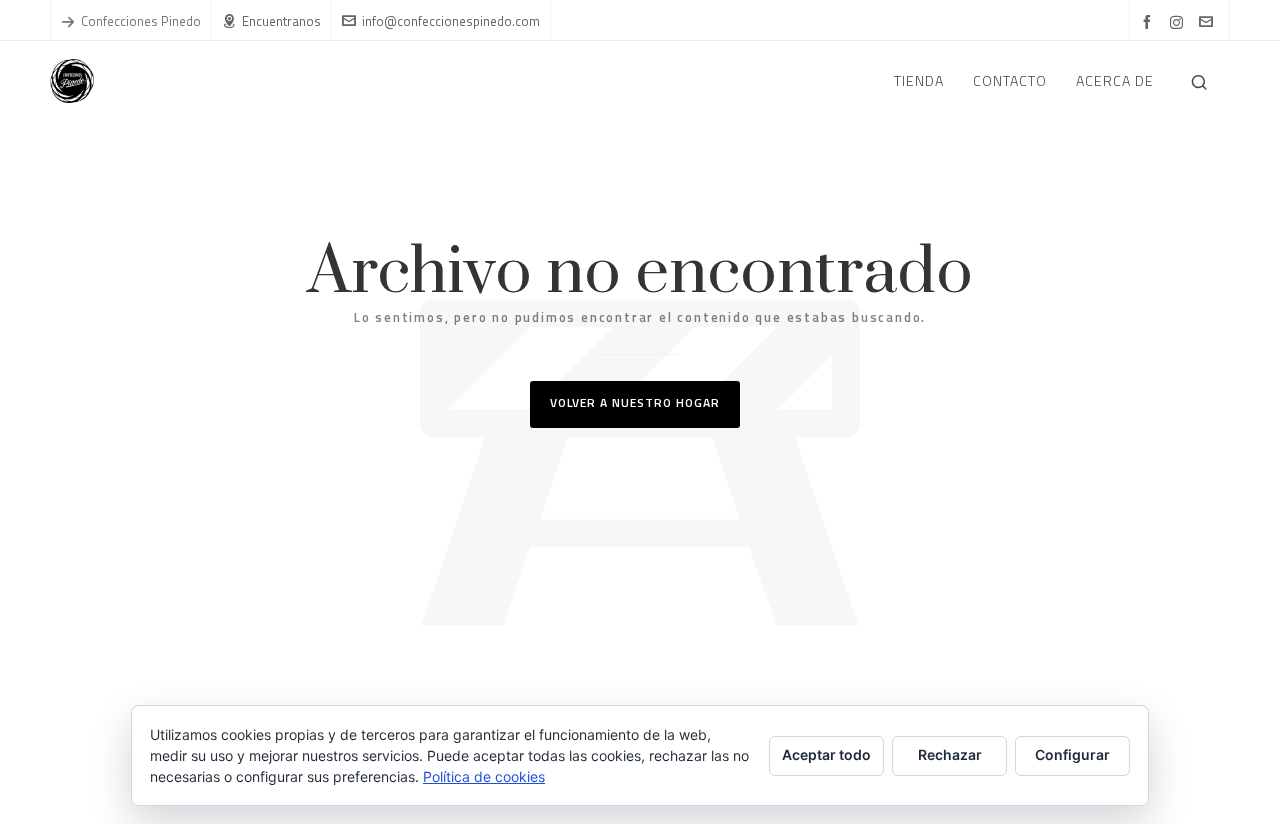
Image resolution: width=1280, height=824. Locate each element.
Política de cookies (484, 776)
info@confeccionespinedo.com (451, 21)
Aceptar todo (826, 754)
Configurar (1072, 754)
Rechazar (950, 754)
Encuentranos (281, 21)
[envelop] (1209, 22)
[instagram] (1179, 22)
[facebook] (1150, 22)
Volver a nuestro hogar (635, 402)
